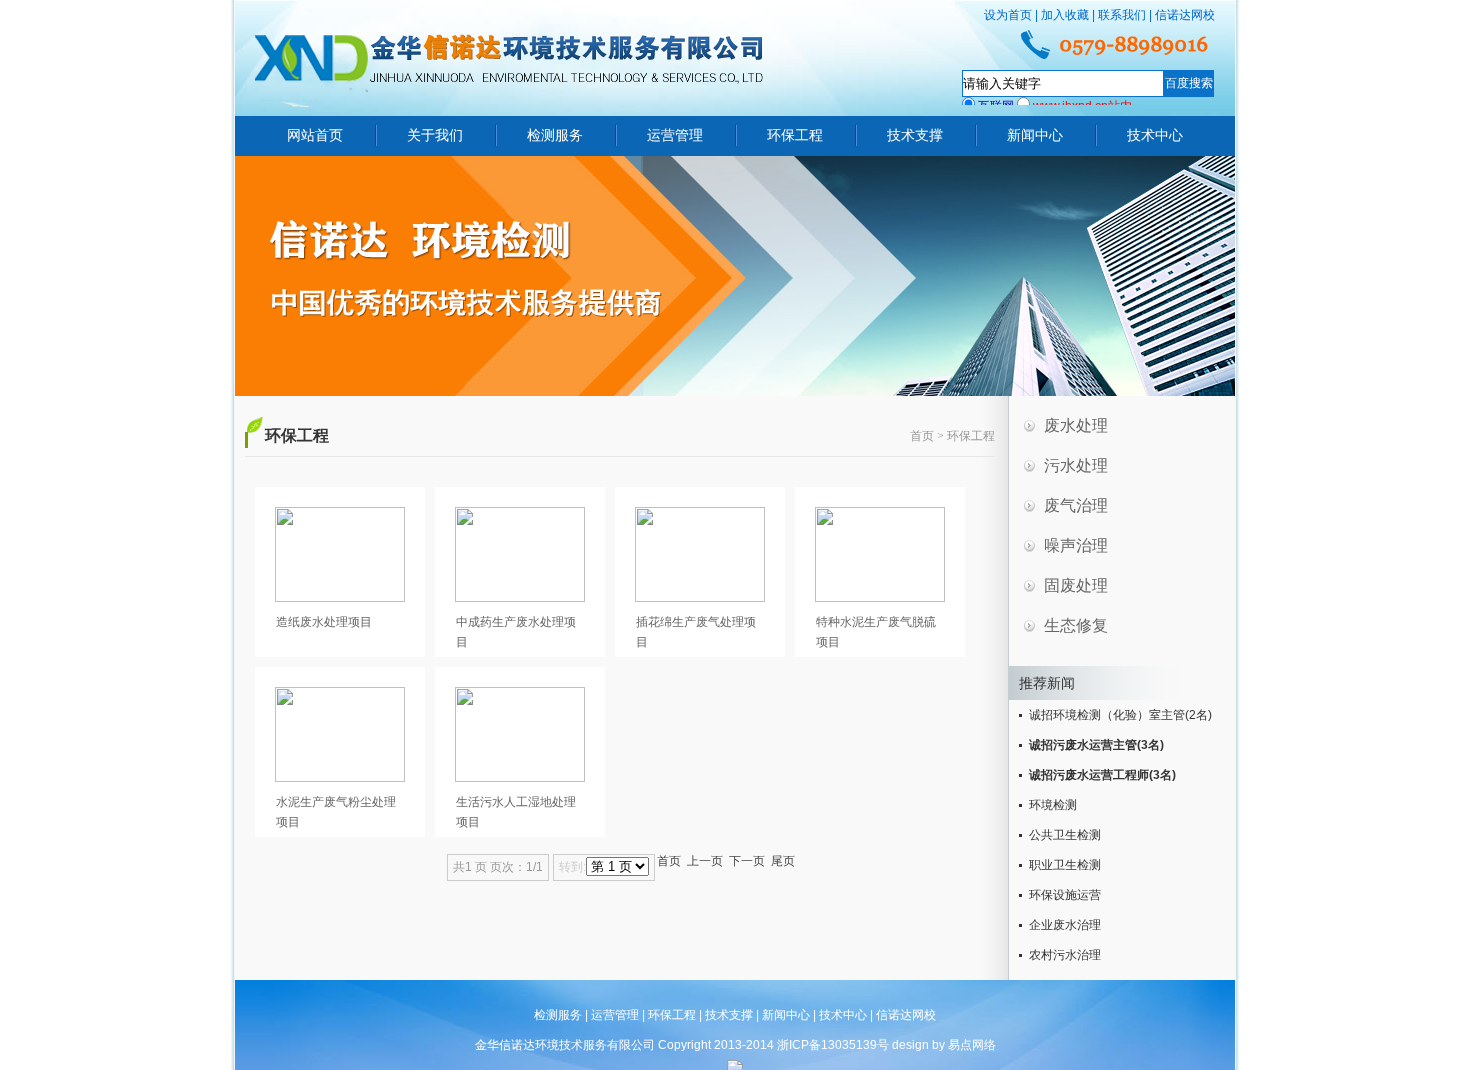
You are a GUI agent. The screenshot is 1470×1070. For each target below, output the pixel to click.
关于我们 (435, 135)
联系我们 (1122, 15)
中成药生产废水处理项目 (516, 632)
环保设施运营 (1065, 895)
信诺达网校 (1185, 15)
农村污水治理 (1065, 955)
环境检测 (1053, 805)
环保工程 (795, 135)
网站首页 (315, 135)
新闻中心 (1035, 135)
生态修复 (1076, 625)
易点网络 (972, 1045)
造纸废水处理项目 (324, 622)
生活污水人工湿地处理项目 (516, 812)
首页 (922, 436)
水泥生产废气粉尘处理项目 (336, 812)
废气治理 (1076, 505)
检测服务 (555, 135)
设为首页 (1008, 15)
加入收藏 (1065, 15)
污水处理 (1076, 465)
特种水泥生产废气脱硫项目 (876, 632)
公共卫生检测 (1065, 835)
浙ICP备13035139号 (833, 1045)
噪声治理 (1076, 545)
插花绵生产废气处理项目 (696, 632)
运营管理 (675, 135)
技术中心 (1155, 135)
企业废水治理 (1065, 925)
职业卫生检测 (1065, 865)
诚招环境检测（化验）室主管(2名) (1120, 715)
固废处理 (1076, 585)
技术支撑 (915, 135)
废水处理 (1076, 425)
